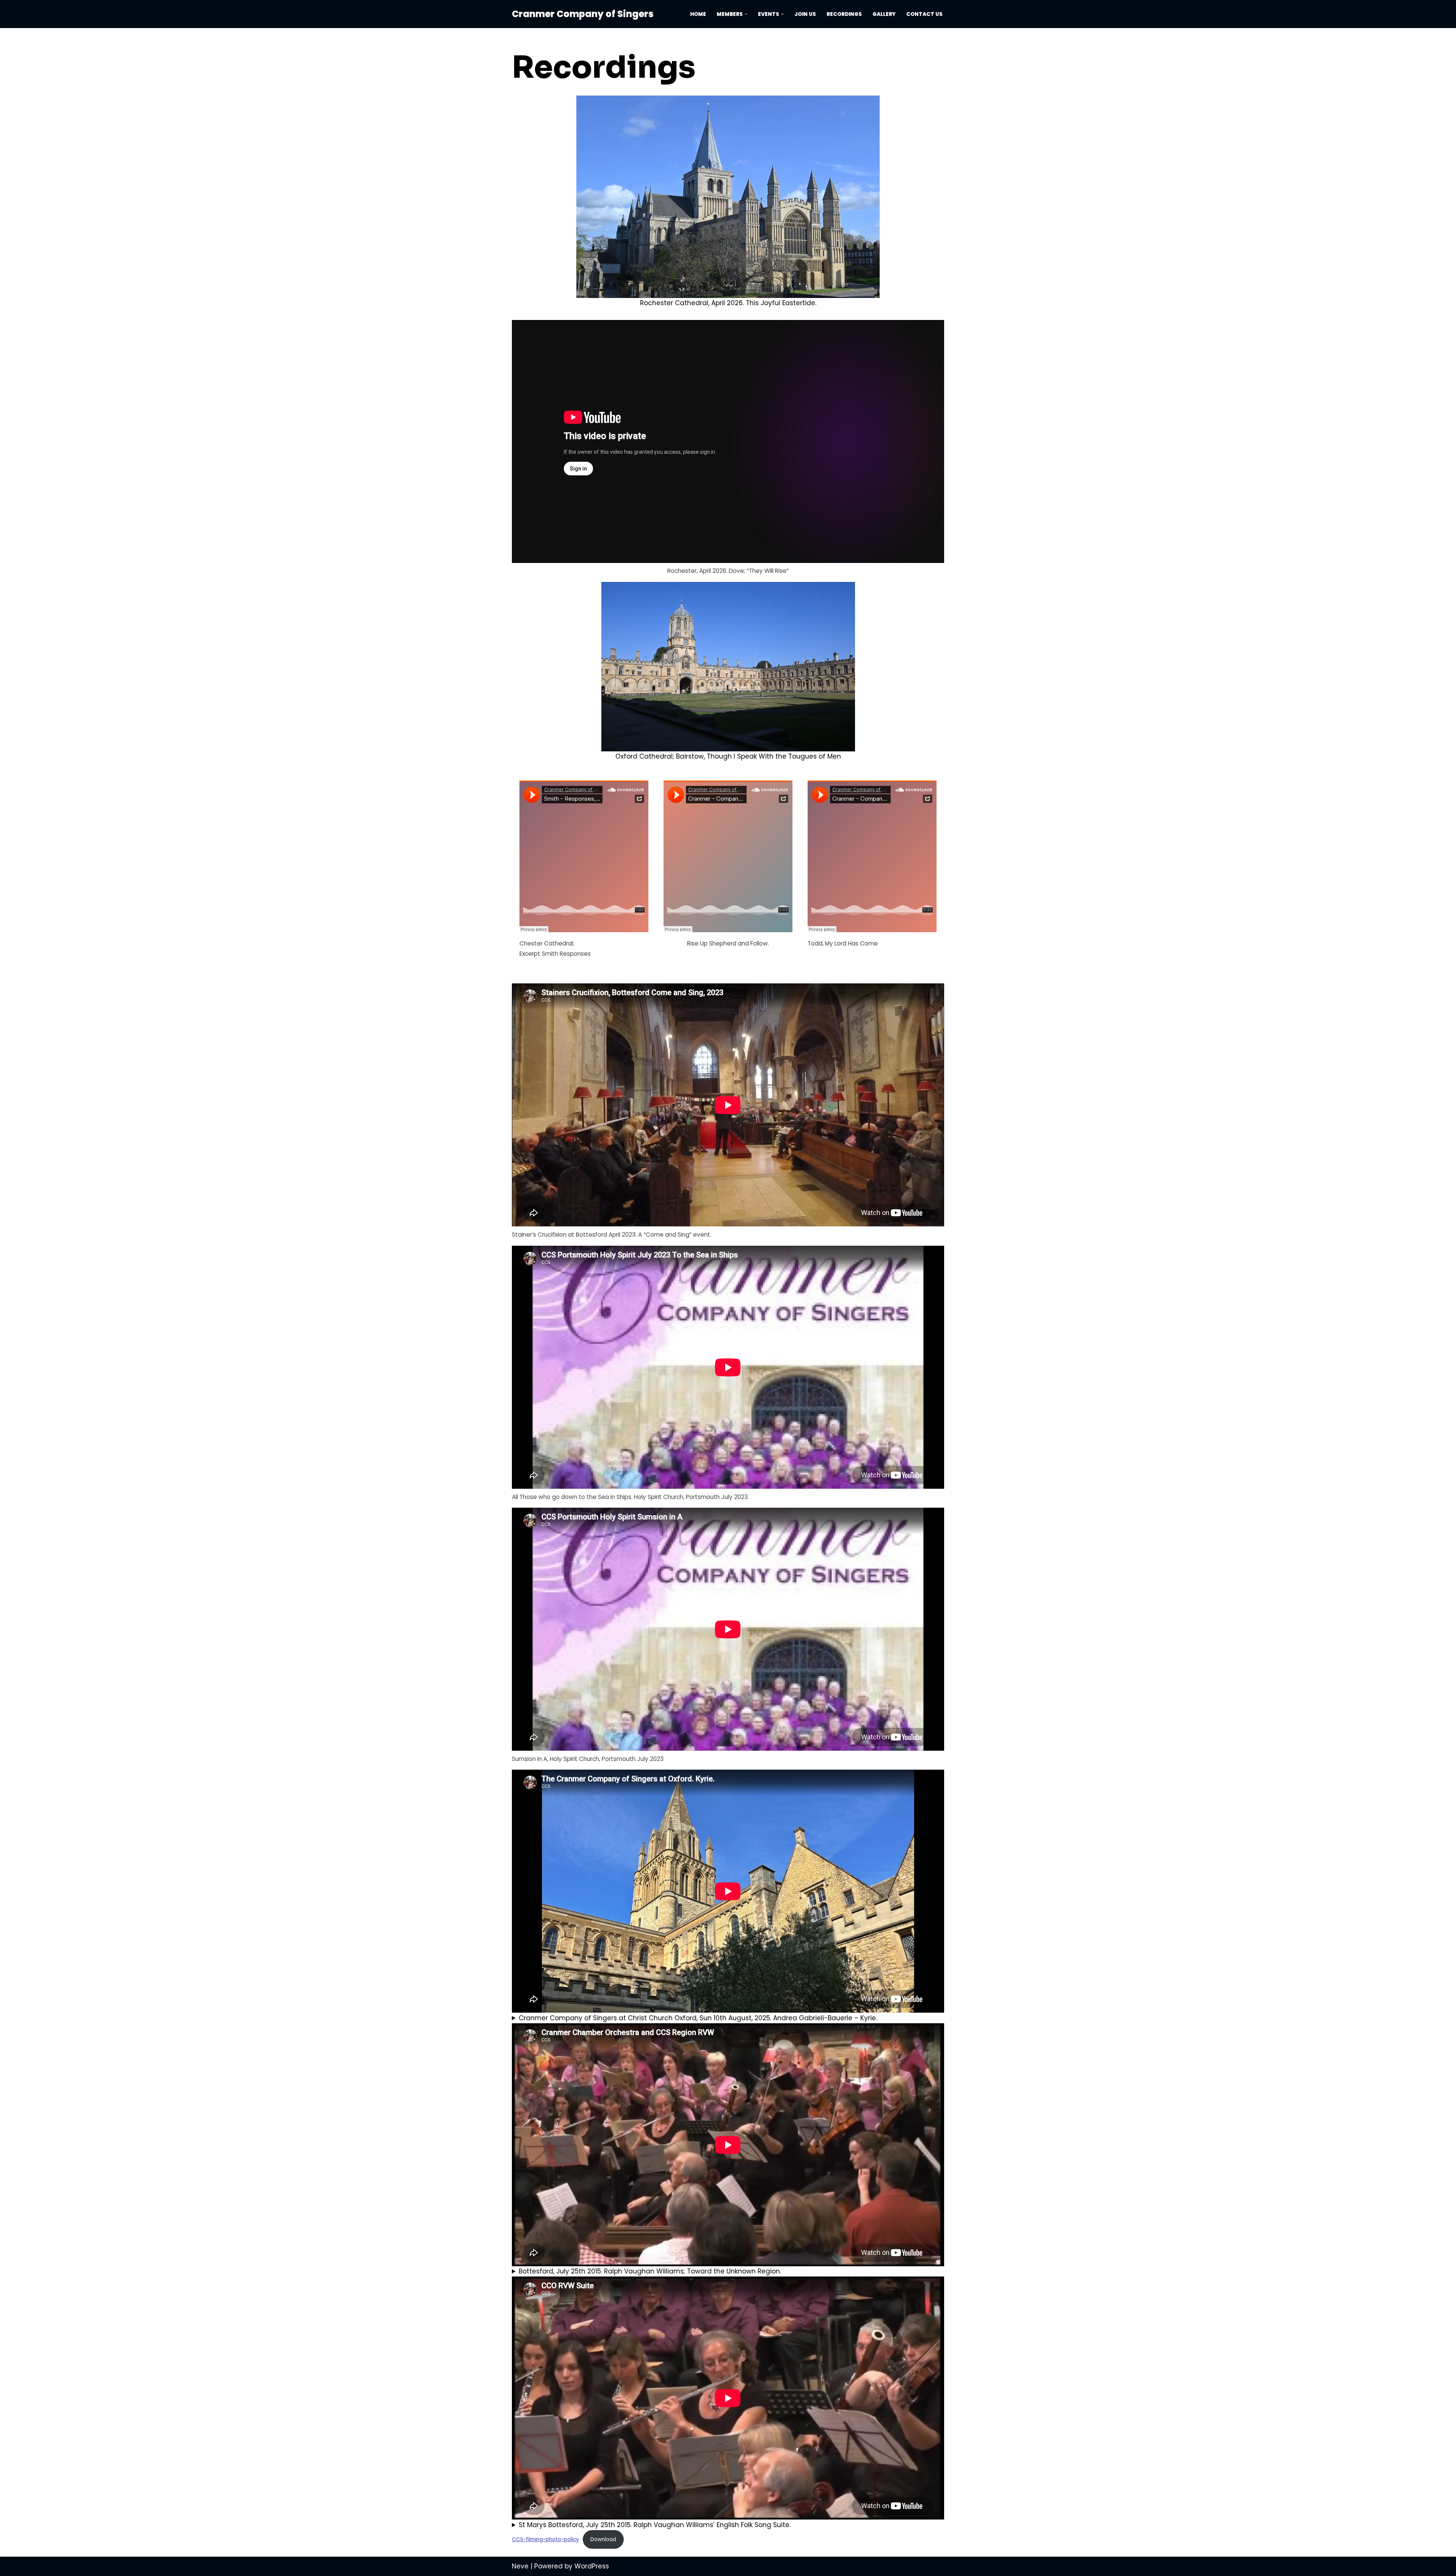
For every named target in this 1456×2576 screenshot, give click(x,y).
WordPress (592, 2566)
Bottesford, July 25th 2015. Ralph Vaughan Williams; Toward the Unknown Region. (650, 2271)
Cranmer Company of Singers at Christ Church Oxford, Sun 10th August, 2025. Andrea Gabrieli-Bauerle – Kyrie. (698, 2018)
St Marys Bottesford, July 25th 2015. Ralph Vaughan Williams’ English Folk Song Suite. (655, 2525)
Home (698, 14)
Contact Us (924, 14)
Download (603, 2539)
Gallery (884, 14)
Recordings (844, 14)
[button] (746, 14)
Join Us (805, 14)
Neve (520, 2566)
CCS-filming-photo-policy (545, 2539)
